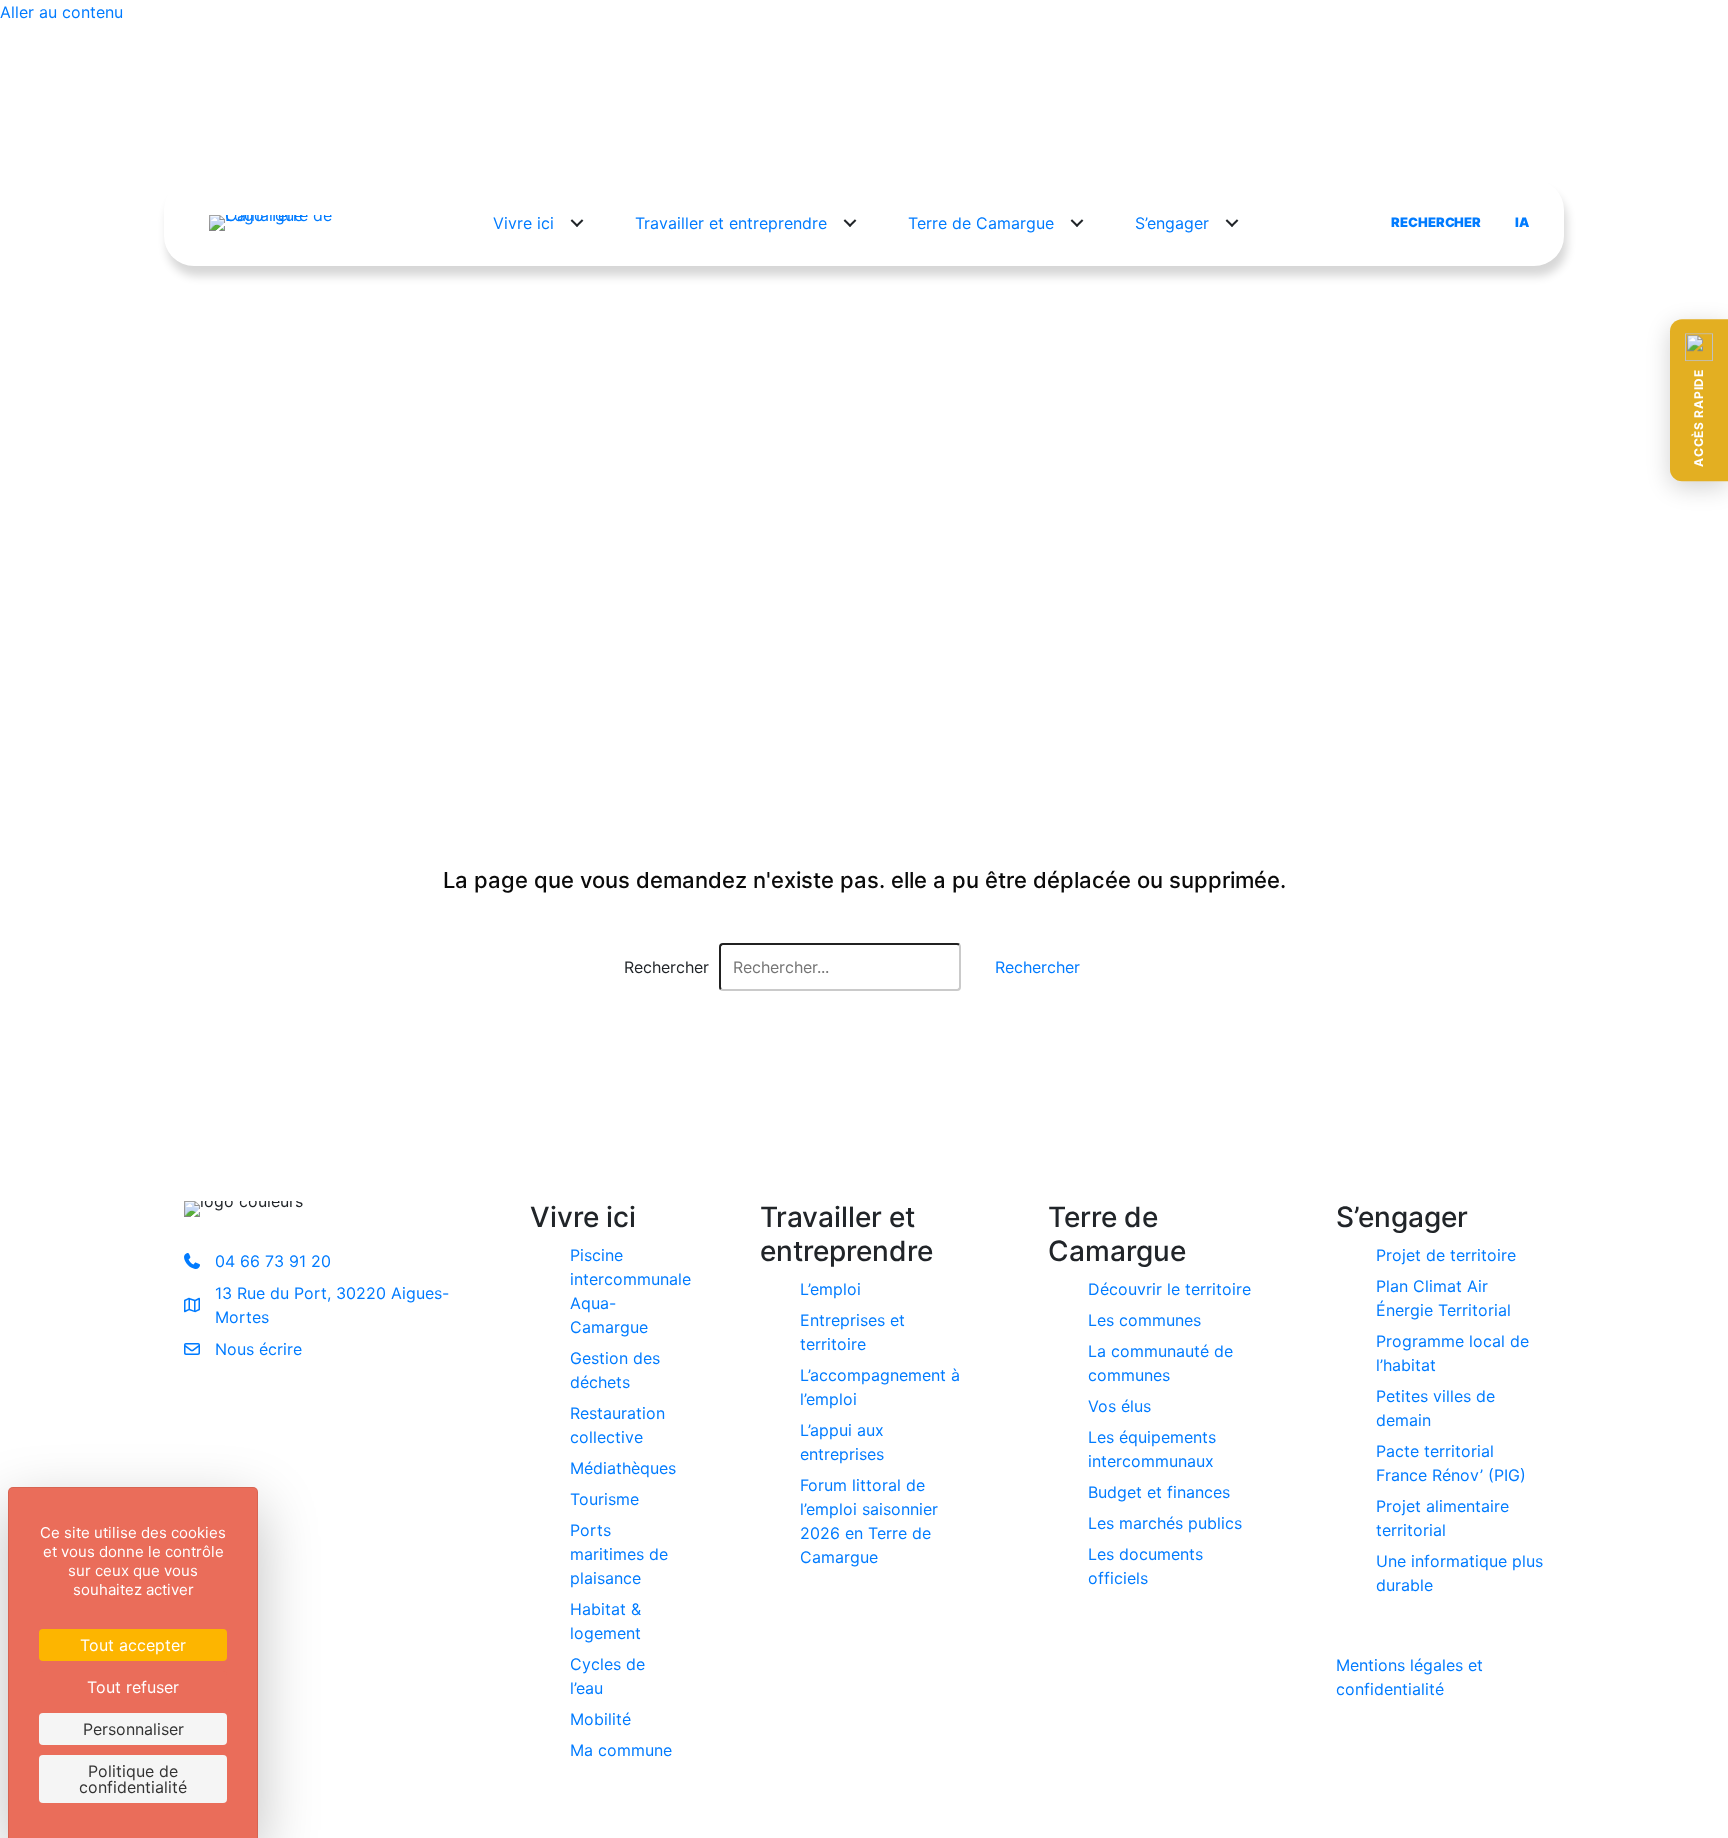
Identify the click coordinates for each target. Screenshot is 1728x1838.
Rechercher (666, 967)
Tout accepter (133, 1645)
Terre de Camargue (981, 223)
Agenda (869, 141)
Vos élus (1119, 1406)
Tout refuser (133, 1687)
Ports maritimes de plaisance (619, 1554)
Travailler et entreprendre (731, 223)
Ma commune (621, 1750)
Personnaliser (133, 1729)
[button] (1699, 400)
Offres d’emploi (975, 141)
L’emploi (830, 1289)
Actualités (781, 141)
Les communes (1144, 1320)
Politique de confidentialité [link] (133, 1779)
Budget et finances (1159, 1492)
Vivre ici (523, 223)
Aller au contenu (61, 12)
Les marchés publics (1165, 1523)
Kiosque (1082, 141)
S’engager (1172, 223)
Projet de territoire (1446, 1255)
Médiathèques (623, 1468)
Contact (1164, 141)
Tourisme (604, 1499)
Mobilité (600, 1719)
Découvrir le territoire (1169, 1289)
